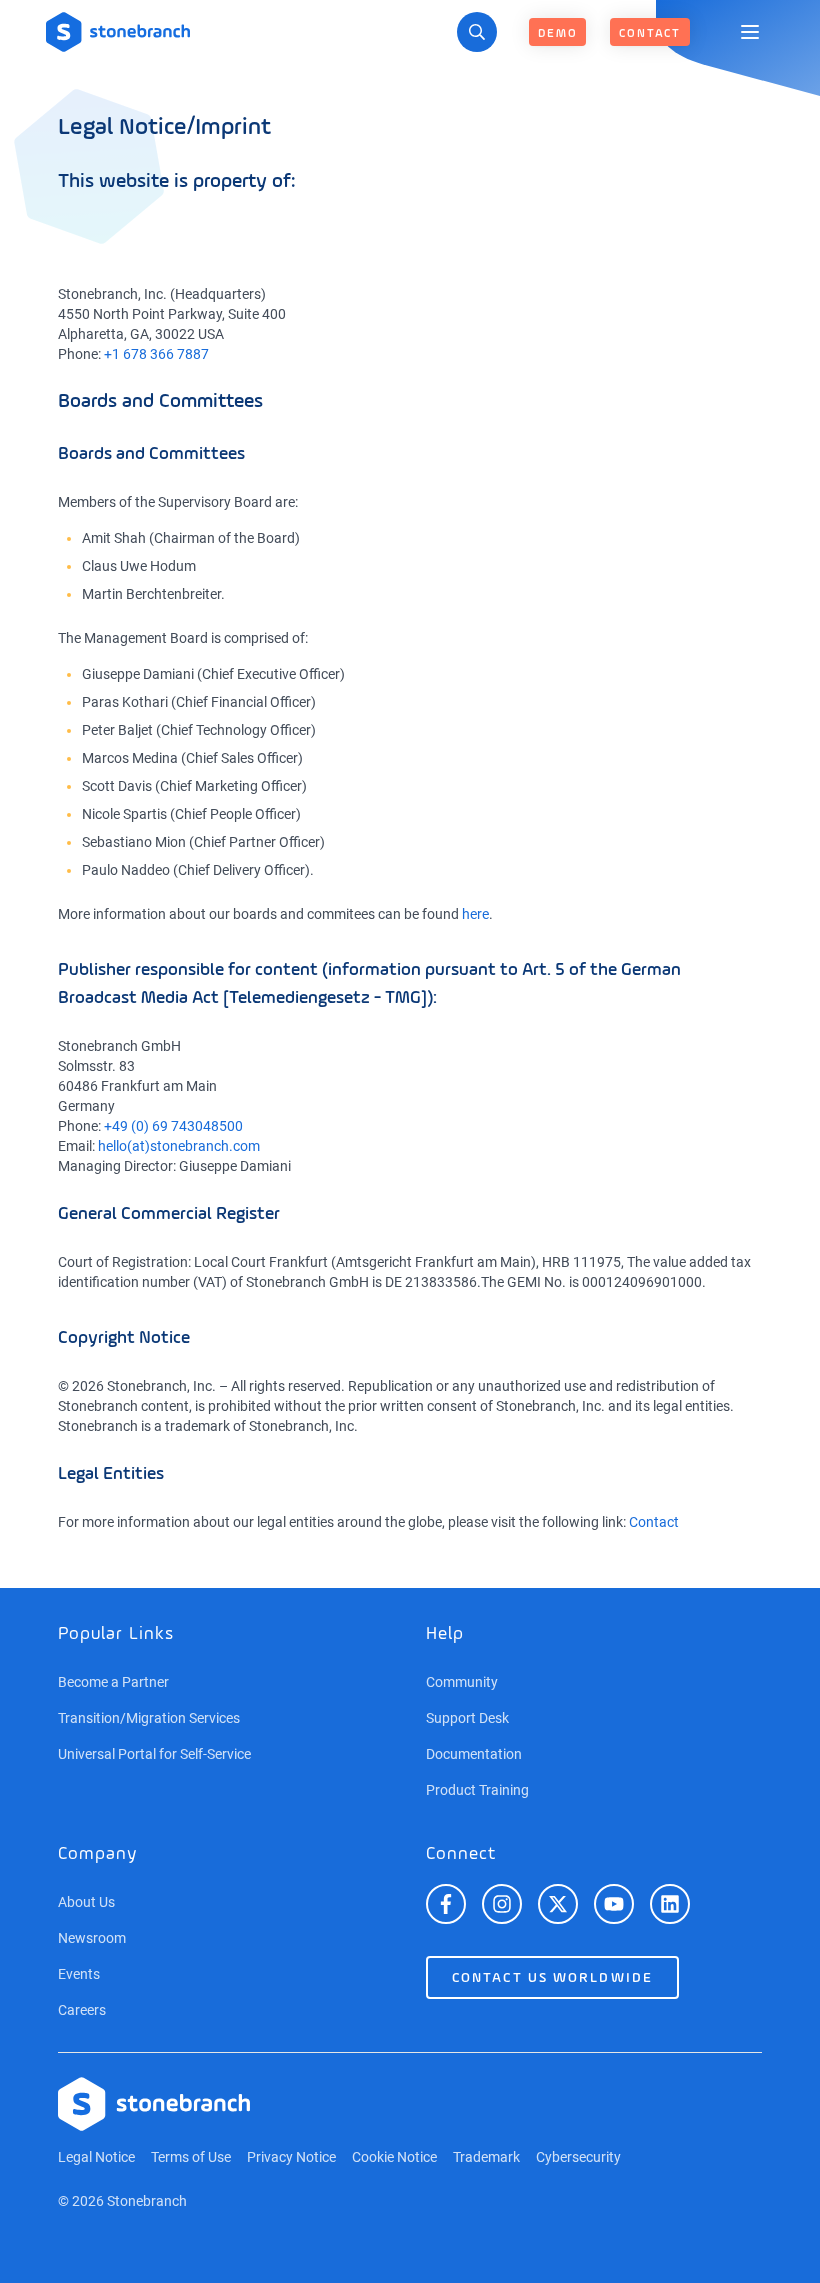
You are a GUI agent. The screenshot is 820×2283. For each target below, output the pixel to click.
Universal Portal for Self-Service (154, 1754)
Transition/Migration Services (149, 1718)
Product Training (477, 1790)
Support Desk (467, 1718)
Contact (650, 34)
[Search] (477, 32)
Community (462, 1682)
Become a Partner (113, 1682)
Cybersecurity (578, 2157)
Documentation (474, 1754)
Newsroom (92, 1938)
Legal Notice (96, 2157)
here (475, 914)
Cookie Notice (394, 2157)
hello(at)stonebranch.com (179, 1146)
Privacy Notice (291, 2157)
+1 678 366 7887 (156, 354)
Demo (557, 34)
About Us (86, 1902)
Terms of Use (191, 2157)
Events (79, 1974)
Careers (82, 2010)
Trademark (486, 2157)
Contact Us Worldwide (552, 1978)
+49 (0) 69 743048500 (173, 1126)
